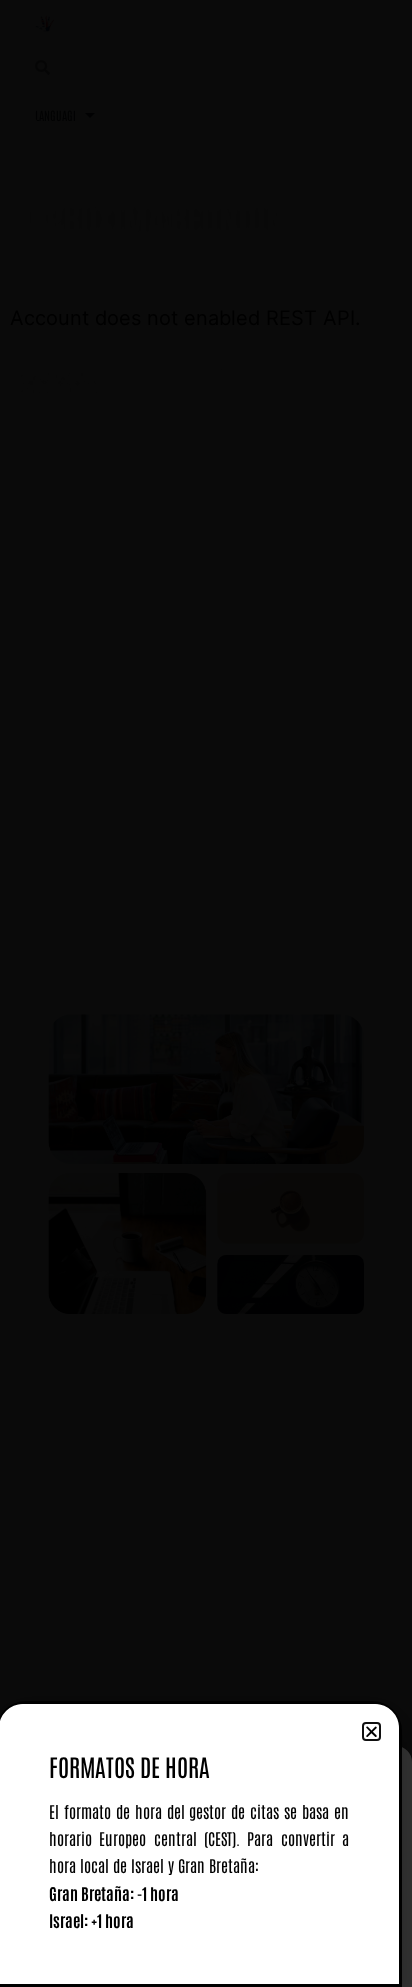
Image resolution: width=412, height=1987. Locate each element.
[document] (206, 993)
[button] (371, 1731)
